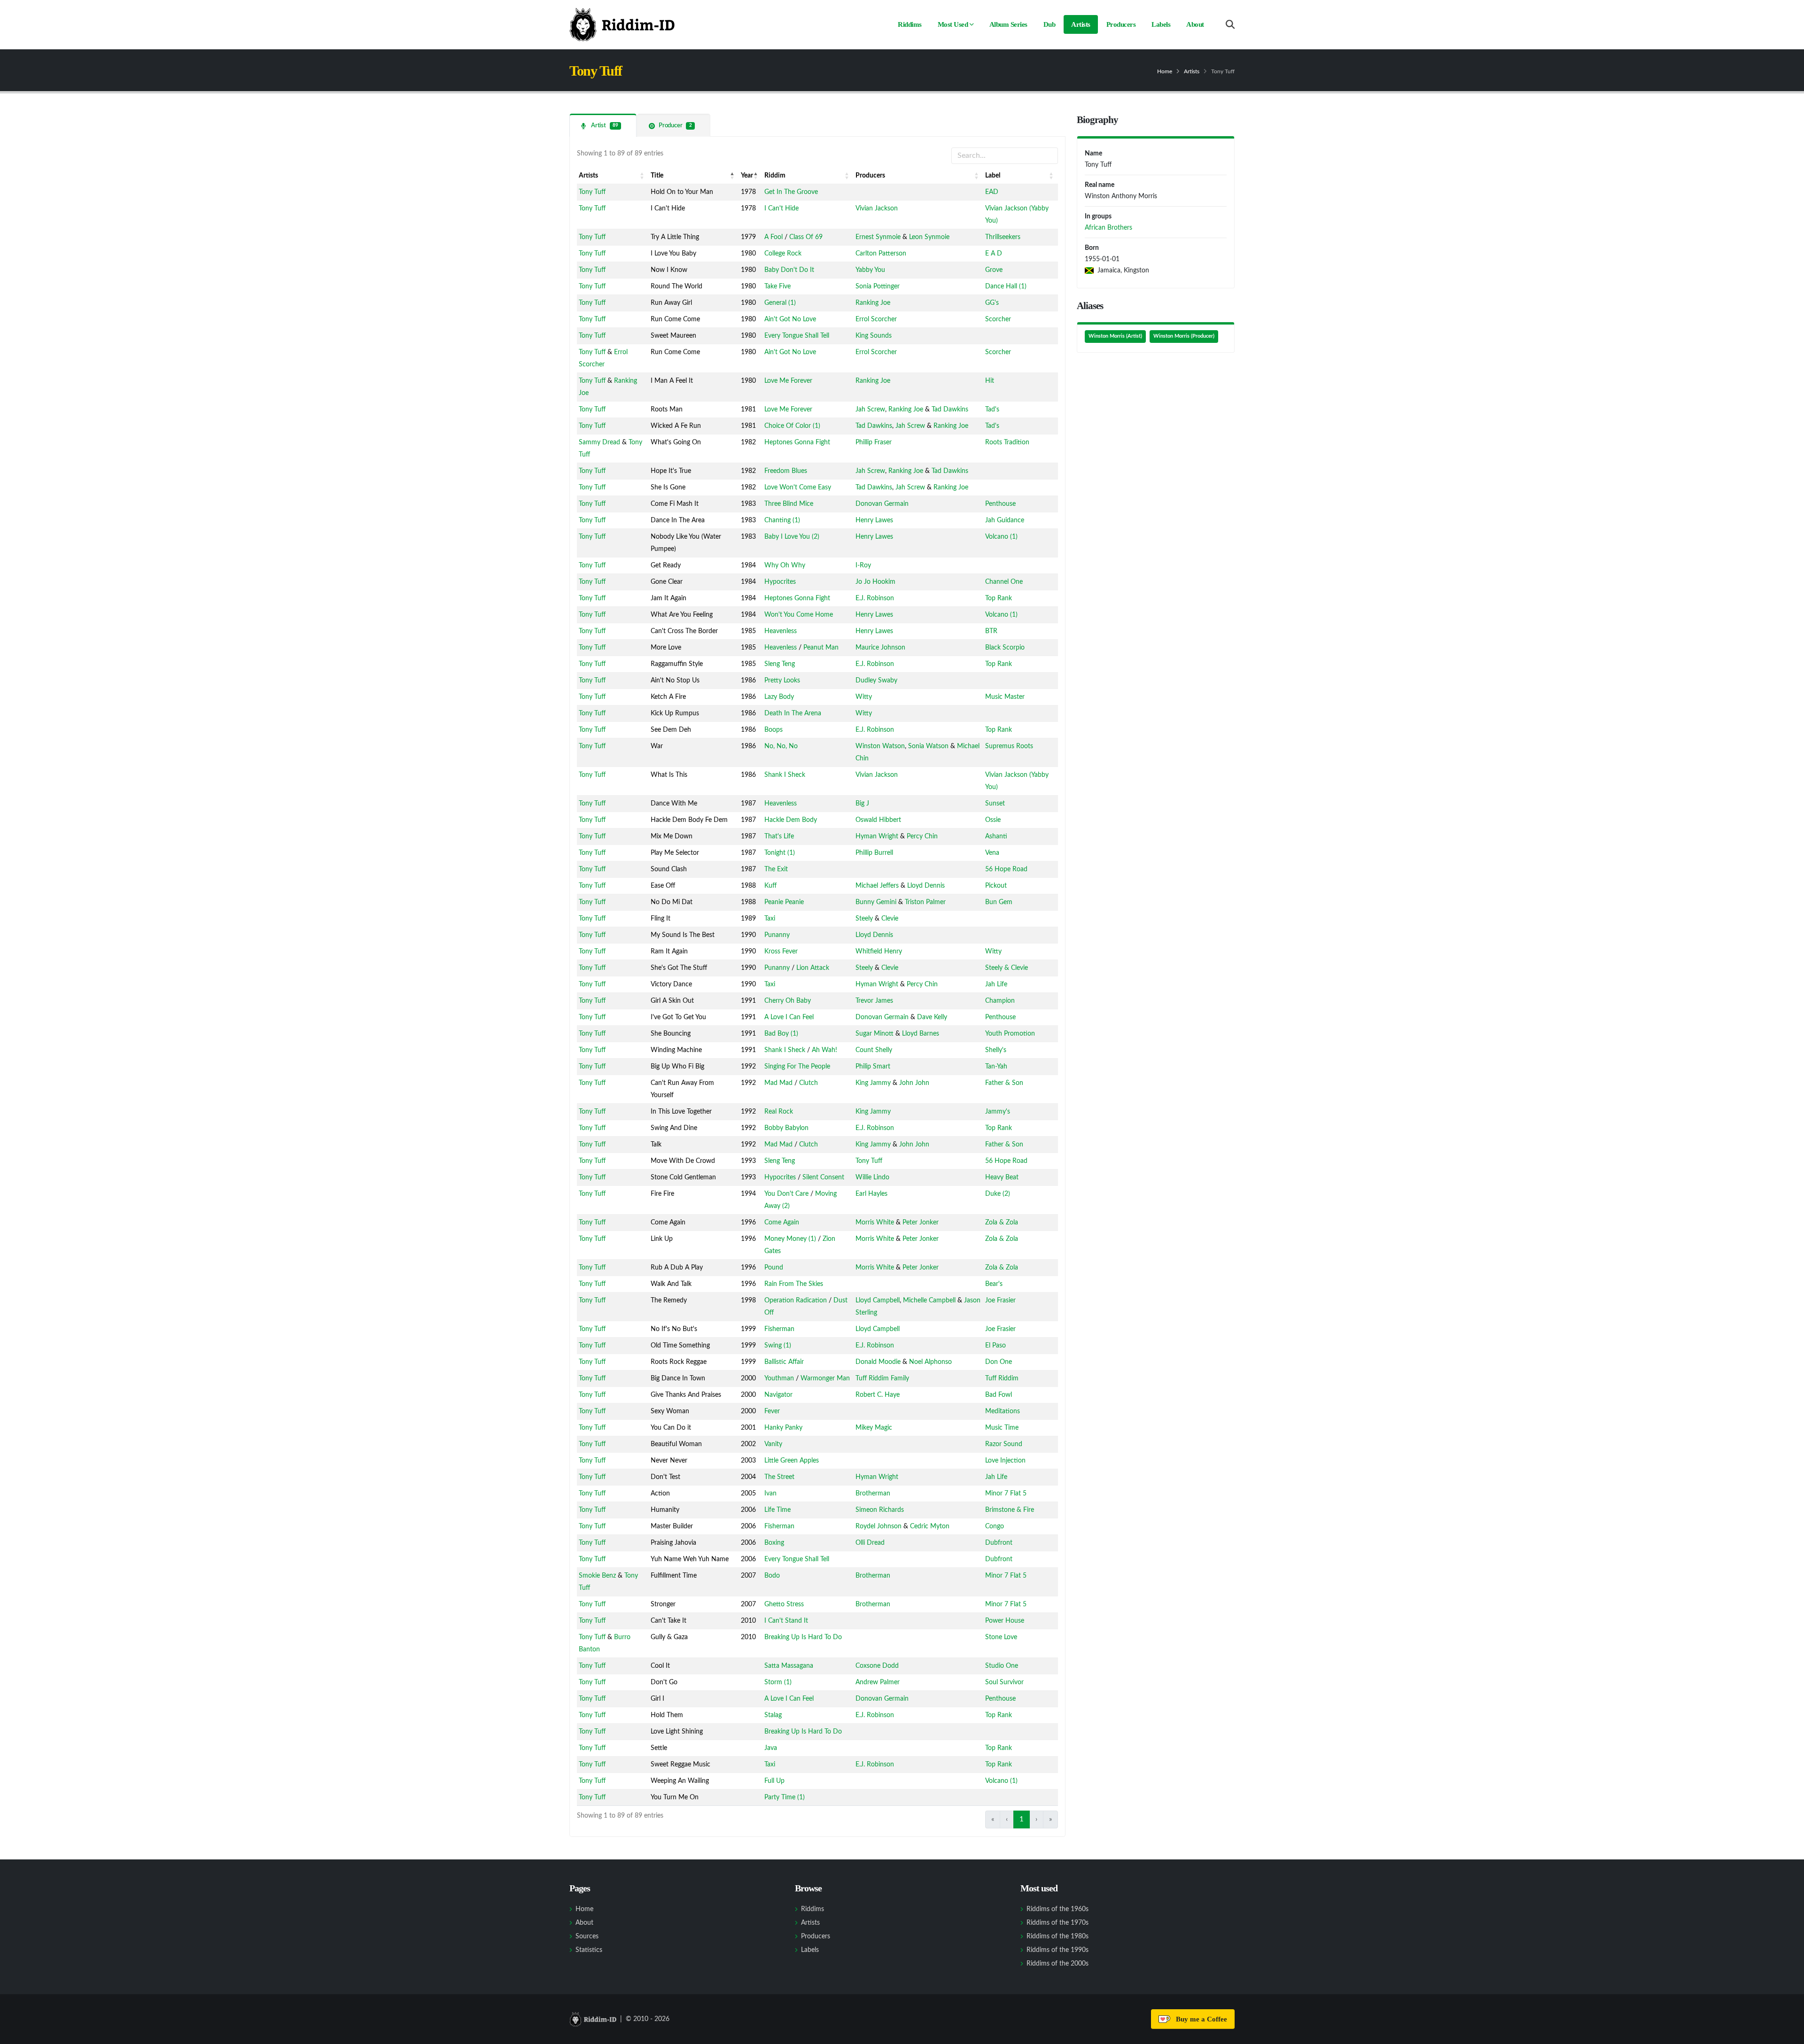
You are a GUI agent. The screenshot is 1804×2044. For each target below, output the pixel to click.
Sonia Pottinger (878, 286)
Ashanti (996, 836)
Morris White (875, 1223)
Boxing (774, 1543)
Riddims (910, 24)
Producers (1121, 24)
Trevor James (874, 1001)
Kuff (770, 886)
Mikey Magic (874, 1428)
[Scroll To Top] (1788, 2033)
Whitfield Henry (879, 952)
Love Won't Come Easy (798, 488)
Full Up (774, 1781)
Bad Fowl (999, 1395)
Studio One (1002, 1666)
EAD (992, 192)
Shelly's (996, 1050)
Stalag (773, 1715)
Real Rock (779, 1112)
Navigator (778, 1395)
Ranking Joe (873, 303)
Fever (772, 1411)
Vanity (773, 1444)
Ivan (770, 1494)
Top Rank (999, 598)
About (1195, 24)
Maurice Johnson (880, 648)
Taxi (770, 919)
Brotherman (873, 1494)
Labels (1161, 24)
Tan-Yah (996, 1067)
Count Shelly (874, 1050)
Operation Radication (796, 1301)
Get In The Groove (791, 192)
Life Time (778, 1510)
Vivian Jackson (877, 209)
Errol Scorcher (876, 319)
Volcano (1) (1001, 537)
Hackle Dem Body (791, 820)
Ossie (993, 820)
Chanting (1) (782, 520)
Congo (995, 1526)
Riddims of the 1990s (1058, 1950)
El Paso (995, 1346)
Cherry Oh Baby (788, 1001)
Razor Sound (1004, 1444)
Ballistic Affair (784, 1362)
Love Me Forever (788, 381)
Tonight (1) (780, 853)
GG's (992, 303)
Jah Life (996, 984)
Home (1165, 71)
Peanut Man (821, 648)
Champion (1000, 1001)
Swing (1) (778, 1346)
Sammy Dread (599, 442)
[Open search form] (1230, 25)
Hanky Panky (783, 1428)
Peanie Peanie (784, 902)
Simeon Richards (880, 1510)
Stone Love (1001, 1637)
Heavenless (781, 631)
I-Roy (863, 565)
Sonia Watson (928, 746)
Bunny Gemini (876, 902)
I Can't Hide (781, 209)
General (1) (780, 303)
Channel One (1004, 582)
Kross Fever (781, 952)
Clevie (890, 919)
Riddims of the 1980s (1058, 1936)
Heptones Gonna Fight (797, 442)
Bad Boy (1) (781, 1034)
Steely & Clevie (1007, 968)
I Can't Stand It (786, 1621)
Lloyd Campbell (878, 1301)
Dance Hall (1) (1006, 286)
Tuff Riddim (1002, 1378)
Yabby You (870, 270)
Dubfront (999, 1543)
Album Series (1008, 24)
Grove (994, 270)
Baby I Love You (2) (792, 537)
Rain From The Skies (794, 1284)
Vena (992, 853)
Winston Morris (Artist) (1115, 336)
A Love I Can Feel (789, 1017)
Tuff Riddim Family (882, 1378)
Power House (1005, 1621)
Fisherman (779, 1329)
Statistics (589, 1950)
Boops (774, 730)
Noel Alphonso (930, 1362)
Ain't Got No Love (790, 319)
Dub (1050, 24)
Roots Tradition (1007, 442)
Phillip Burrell (874, 853)
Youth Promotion (1010, 1034)
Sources (587, 1936)
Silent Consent (823, 1177)
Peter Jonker (921, 1223)
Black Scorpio (1005, 648)
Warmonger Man (825, 1378)
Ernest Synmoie (878, 237)
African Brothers (1108, 228)
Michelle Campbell (929, 1301)
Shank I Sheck (785, 775)
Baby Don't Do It (789, 270)
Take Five (778, 286)
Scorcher (998, 319)
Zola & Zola (1002, 1223)
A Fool (774, 237)
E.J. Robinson (875, 598)
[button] (642, 176)
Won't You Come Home (799, 615)
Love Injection (1005, 1461)
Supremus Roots (1009, 746)
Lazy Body (779, 697)
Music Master (1005, 697)
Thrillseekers (1003, 237)
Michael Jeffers (877, 886)
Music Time (1002, 1428)
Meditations (1003, 1411)
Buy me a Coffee (1200, 2019)
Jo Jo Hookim (875, 582)
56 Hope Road (1006, 869)
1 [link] (1022, 1819)
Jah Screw (870, 410)
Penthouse (1000, 504)
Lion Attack (813, 968)
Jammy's (998, 1112)
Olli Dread (870, 1543)
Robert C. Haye (878, 1395)
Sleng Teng (780, 664)
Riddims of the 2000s (1058, 1964)
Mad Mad (778, 1083)
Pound (774, 1268)
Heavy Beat (1002, 1177)
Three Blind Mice (789, 504)
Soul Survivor (1004, 1682)
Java (771, 1748)
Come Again (782, 1223)
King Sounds (874, 336)
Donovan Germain (882, 504)
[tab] (603, 125)
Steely (864, 919)
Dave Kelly (932, 1017)
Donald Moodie (878, 1362)
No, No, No (781, 746)
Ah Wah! (824, 1050)
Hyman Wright (877, 836)
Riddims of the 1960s (1058, 1909)
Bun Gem (999, 902)
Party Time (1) (785, 1797)
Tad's (992, 410)
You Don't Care (786, 1194)
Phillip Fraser (874, 442)
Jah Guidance (1005, 520)
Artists (1081, 24)
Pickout (996, 886)
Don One (999, 1362)
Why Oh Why (785, 565)
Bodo (772, 1576)
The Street (779, 1477)
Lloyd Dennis (926, 886)
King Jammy (873, 1083)
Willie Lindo (872, 1177)
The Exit (776, 869)
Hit (990, 381)
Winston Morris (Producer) (1184, 336)
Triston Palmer (925, 902)
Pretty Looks (782, 681)
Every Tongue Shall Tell (797, 336)
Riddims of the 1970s (1058, 1923)
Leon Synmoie (929, 237)
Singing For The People (797, 1067)
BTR (991, 631)
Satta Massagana (789, 1666)
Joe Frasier (1000, 1301)
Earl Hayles (871, 1194)
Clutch (809, 1083)
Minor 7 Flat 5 (1006, 1494)
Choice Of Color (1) (792, 426)
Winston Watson (880, 746)
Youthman (779, 1378)
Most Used (953, 24)
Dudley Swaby (876, 681)
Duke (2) (998, 1194)
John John (914, 1083)
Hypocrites (780, 582)
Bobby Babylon (786, 1128)
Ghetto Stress (784, 1604)
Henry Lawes (874, 520)
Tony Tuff (592, 192)
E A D (994, 254)
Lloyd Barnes (921, 1034)
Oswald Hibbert (878, 820)
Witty (864, 697)
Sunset (995, 804)
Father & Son (1004, 1083)
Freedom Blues (786, 471)
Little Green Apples (792, 1461)
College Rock (783, 254)
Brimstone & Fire (1010, 1510)
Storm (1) (778, 1682)
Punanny (777, 935)
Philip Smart (873, 1067)
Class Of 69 (806, 237)
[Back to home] (622, 24)
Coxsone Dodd (877, 1666)
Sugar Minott (875, 1034)
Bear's (994, 1284)
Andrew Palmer (878, 1682)
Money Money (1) (790, 1239)
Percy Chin (922, 836)
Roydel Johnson (879, 1526)
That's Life (779, 836)
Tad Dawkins (950, 410)
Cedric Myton (930, 1526)
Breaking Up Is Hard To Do (803, 1637)
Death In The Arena (793, 713)
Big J (862, 804)
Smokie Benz (597, 1576)
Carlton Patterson (881, 254)
